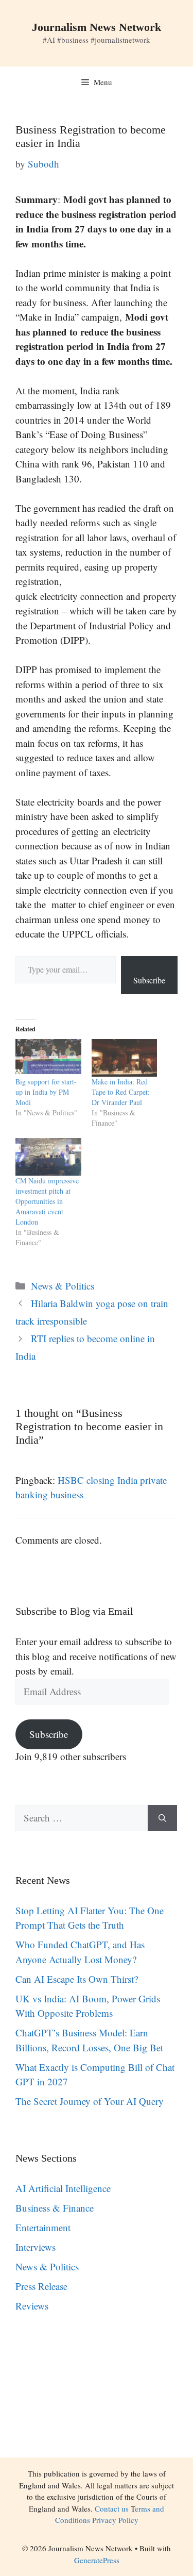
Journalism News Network (97, 27)
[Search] (162, 1818)
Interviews (36, 2247)
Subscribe (149, 980)
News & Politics (63, 1286)
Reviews (32, 2306)
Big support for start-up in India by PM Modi (46, 1092)
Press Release (41, 2286)
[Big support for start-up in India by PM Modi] (48, 1058)
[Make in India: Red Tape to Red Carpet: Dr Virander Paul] (125, 1058)
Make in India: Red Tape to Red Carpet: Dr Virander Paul (121, 1092)
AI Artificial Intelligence (63, 2188)
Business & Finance (55, 2208)
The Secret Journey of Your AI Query (90, 2101)
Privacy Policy (115, 2520)
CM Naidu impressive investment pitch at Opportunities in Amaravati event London (47, 1201)
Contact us (112, 2508)
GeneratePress (97, 2560)
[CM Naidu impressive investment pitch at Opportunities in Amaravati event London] (48, 1157)
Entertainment (43, 2227)
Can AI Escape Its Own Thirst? (77, 1979)
